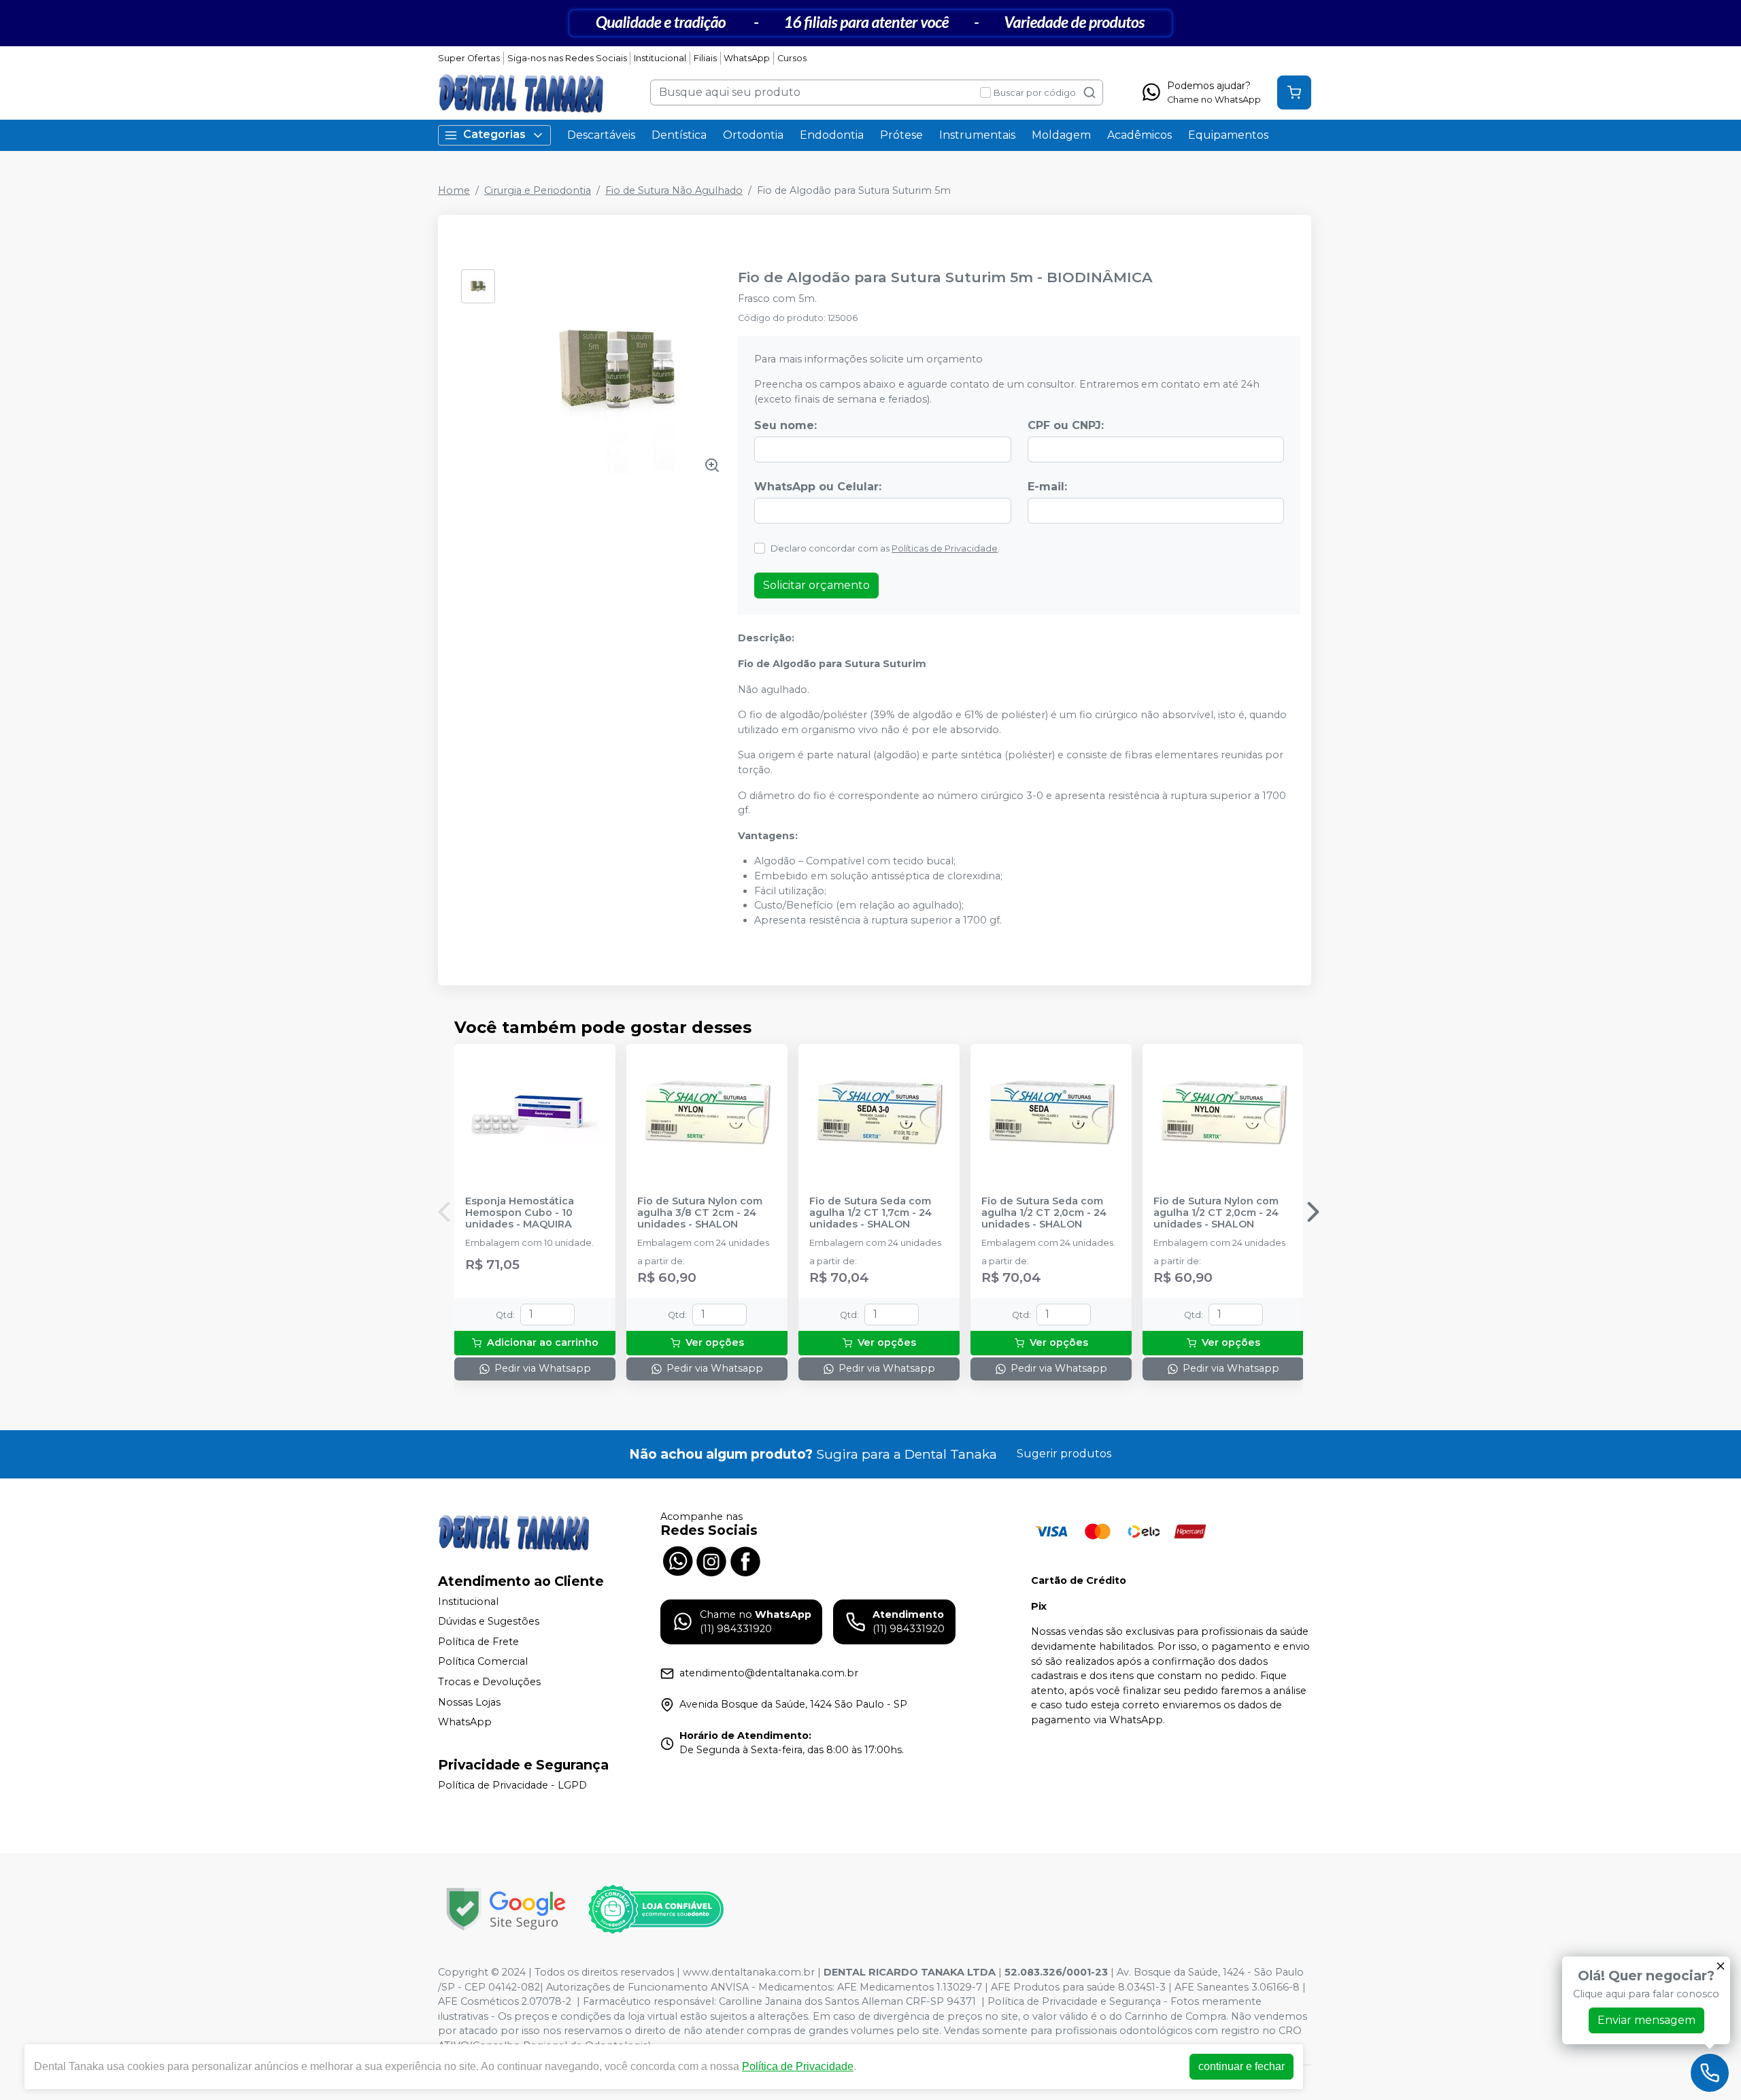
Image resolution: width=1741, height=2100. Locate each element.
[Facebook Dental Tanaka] (745, 1560)
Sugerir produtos (1064, 1454)
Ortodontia (753, 135)
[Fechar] (1721, 1966)
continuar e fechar (1241, 2066)
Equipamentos (1228, 135)
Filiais (705, 58)
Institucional (660, 58)
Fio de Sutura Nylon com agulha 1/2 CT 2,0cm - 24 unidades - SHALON (1216, 1213)
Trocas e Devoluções (489, 1682)
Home (454, 190)
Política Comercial (483, 1662)
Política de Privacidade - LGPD (512, 1785)
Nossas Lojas (469, 1702)
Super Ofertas (469, 58)
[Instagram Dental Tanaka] (711, 1560)
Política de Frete (478, 1642)
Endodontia (832, 135)
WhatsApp (747, 58)
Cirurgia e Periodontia (538, 190)
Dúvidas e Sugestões (489, 1621)
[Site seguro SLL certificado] (506, 1909)
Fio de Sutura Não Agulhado (674, 190)
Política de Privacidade (798, 2066)
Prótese (901, 135)
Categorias (494, 134)
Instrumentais (977, 135)
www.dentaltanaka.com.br (749, 1972)
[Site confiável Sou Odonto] (656, 1910)
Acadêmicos (1139, 135)
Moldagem (1061, 135)
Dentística (679, 135)
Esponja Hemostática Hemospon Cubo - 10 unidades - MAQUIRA (520, 1213)
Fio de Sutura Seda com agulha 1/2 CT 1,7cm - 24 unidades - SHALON (870, 1213)
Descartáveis (601, 135)
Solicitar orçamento (816, 585)
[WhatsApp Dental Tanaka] (677, 1560)
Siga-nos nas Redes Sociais (567, 58)
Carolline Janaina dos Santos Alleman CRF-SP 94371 (847, 2001)
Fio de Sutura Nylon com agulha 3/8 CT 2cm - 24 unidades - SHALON (700, 1213)
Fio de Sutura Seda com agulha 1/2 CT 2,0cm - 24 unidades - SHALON (1044, 1213)
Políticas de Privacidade (945, 548)
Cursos (792, 58)
